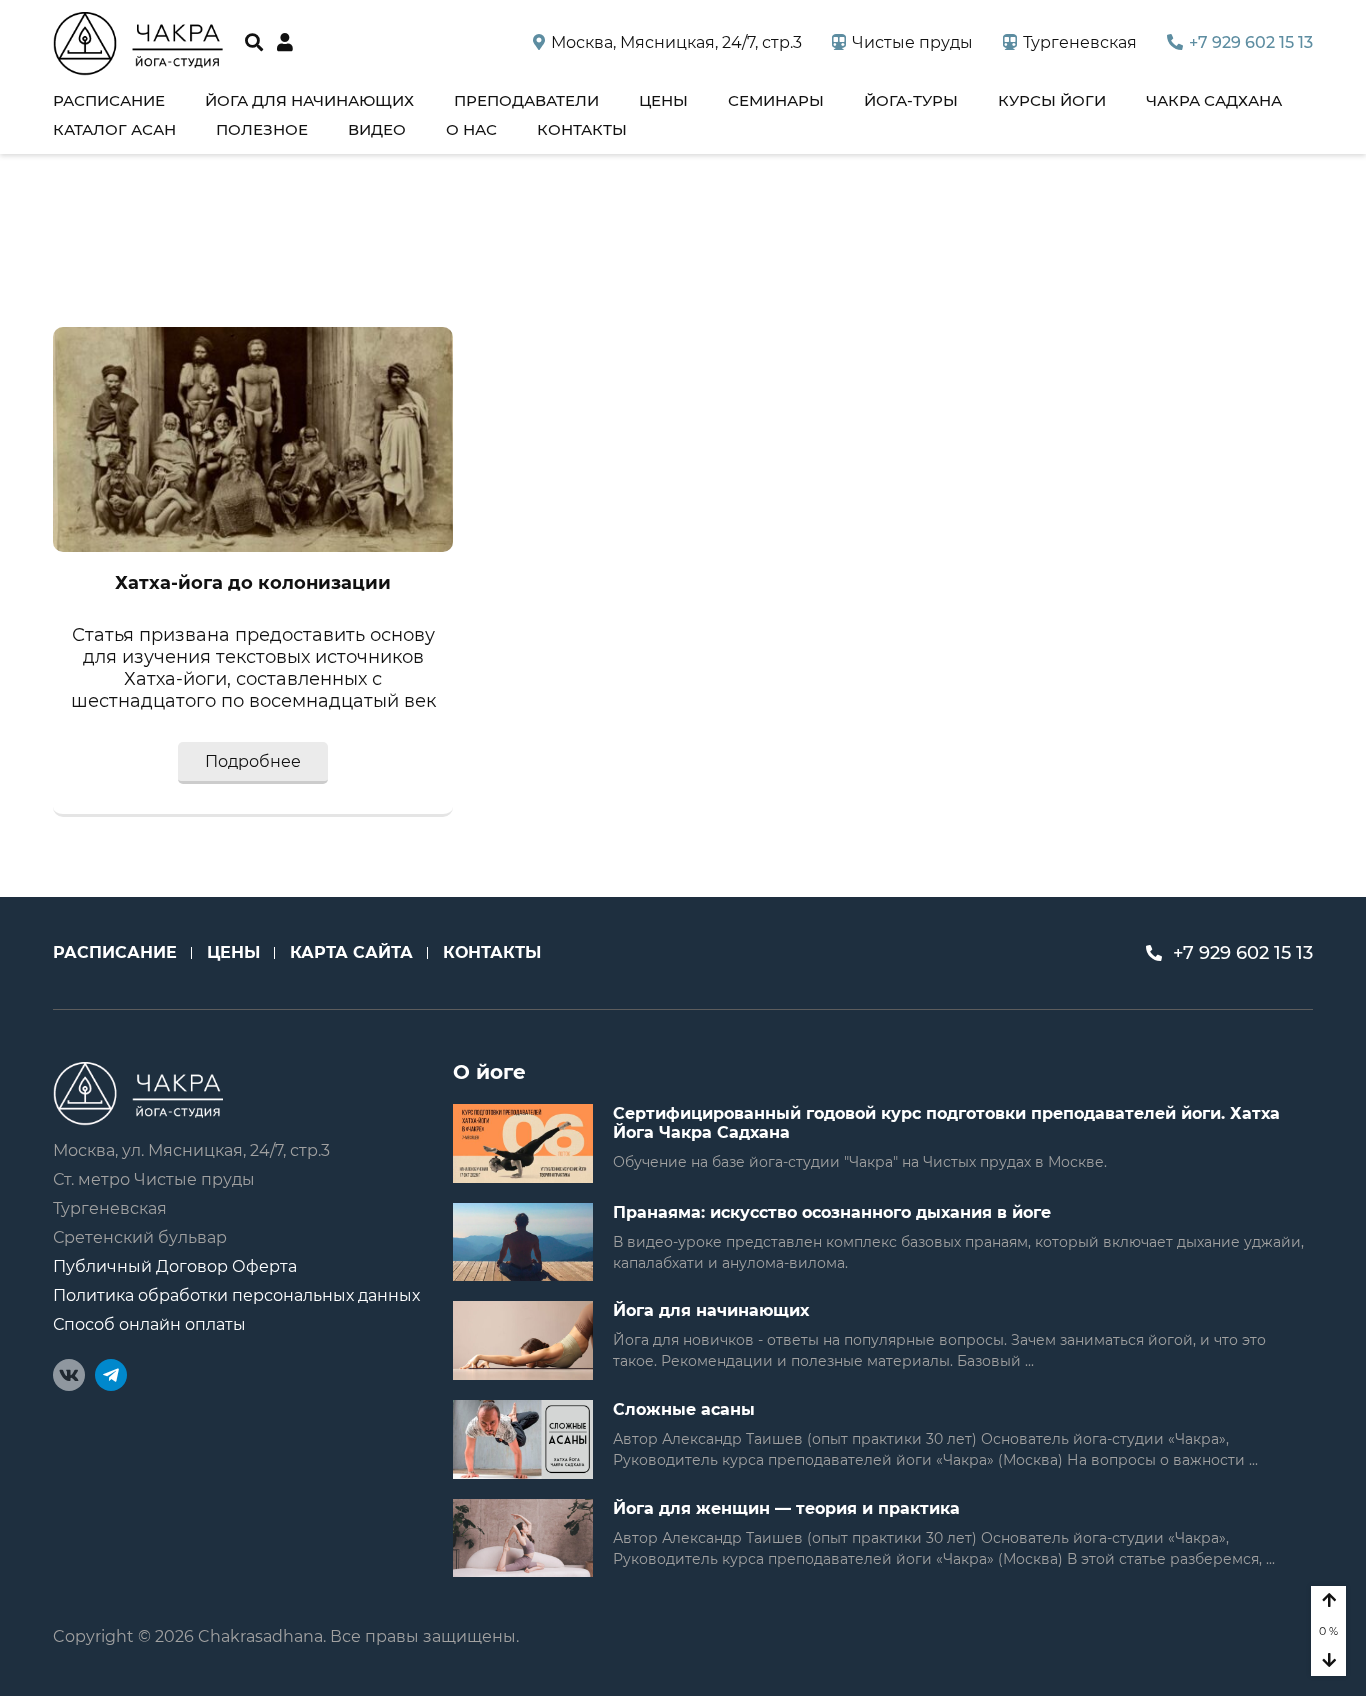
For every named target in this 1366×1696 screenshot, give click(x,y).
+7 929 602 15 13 (1251, 42)
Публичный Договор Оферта (175, 1266)
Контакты (582, 129)
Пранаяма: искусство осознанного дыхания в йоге (832, 1212)
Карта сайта (351, 952)
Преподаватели (526, 100)
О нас (471, 129)
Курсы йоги (1052, 100)
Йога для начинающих (309, 100)
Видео (377, 129)
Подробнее (253, 761)
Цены (663, 100)
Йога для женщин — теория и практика (786, 1508)
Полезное (262, 129)
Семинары (776, 100)
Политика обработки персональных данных (236, 1295)
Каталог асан (114, 129)
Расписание (109, 100)
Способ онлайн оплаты (149, 1324)
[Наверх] (1328, 1601)
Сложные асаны (684, 1409)
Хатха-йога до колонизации (253, 583)
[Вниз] (1328, 1661)
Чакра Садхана (1214, 100)
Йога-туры (911, 100)
